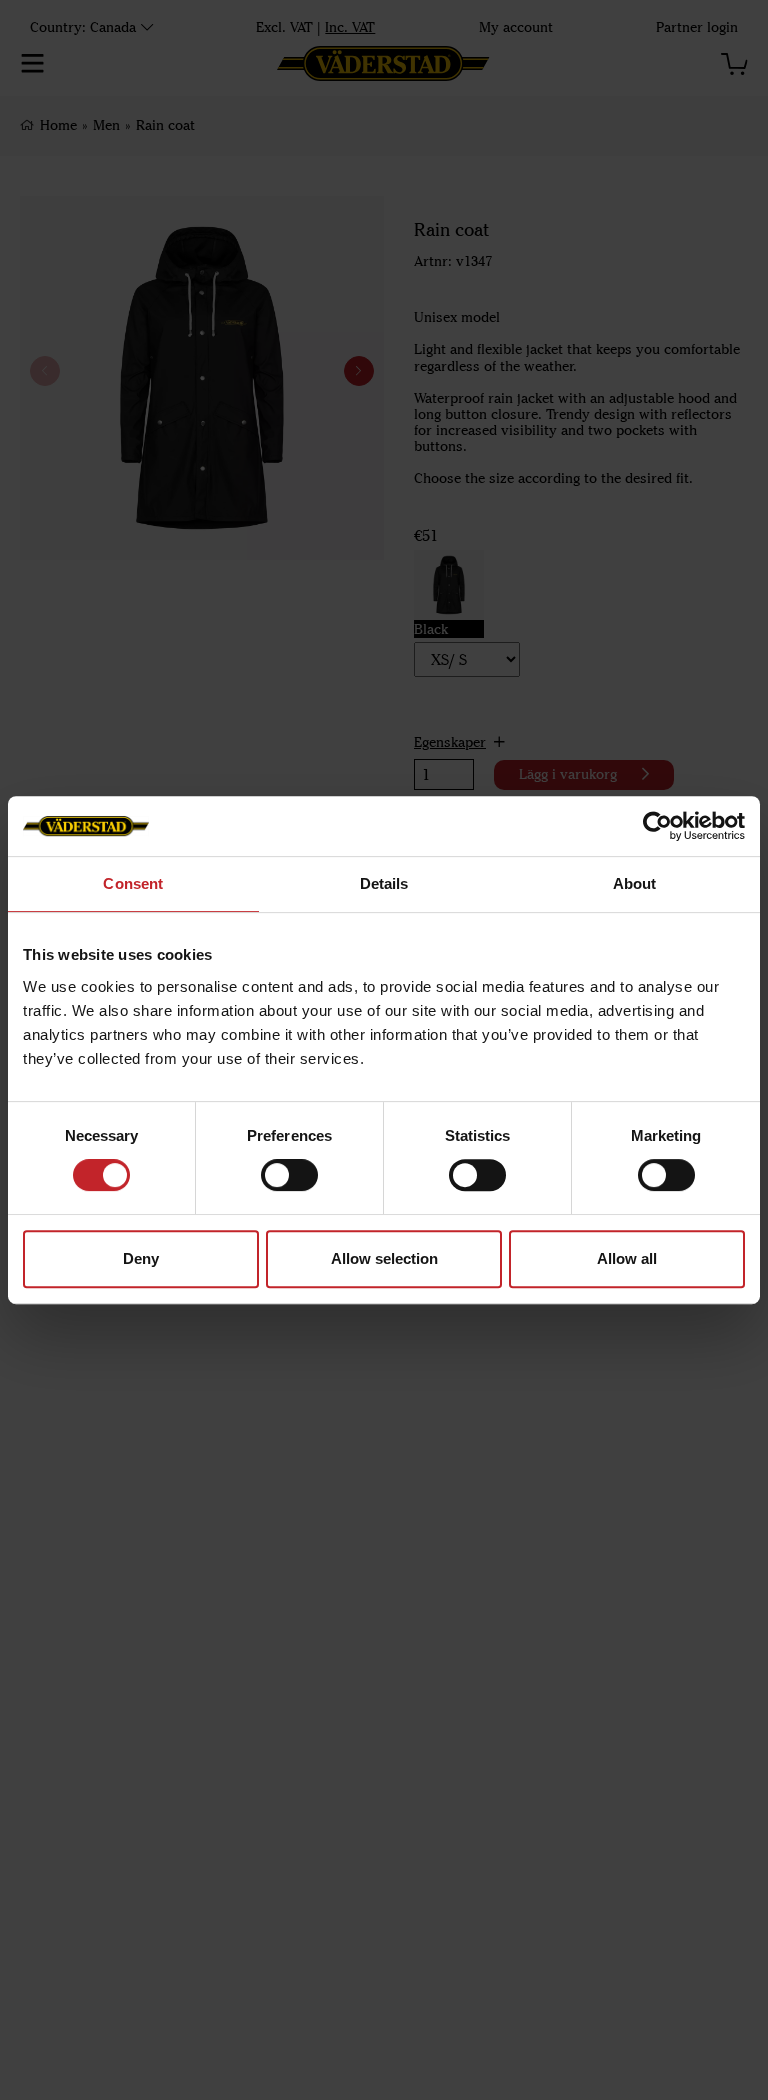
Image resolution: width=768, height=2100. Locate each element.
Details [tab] (384, 883)
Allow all (627, 1258)
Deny (141, 1258)
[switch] (289, 1175)
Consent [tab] (133, 883)
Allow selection (384, 1258)
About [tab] (635, 883)
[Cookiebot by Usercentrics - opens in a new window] (657, 826)
